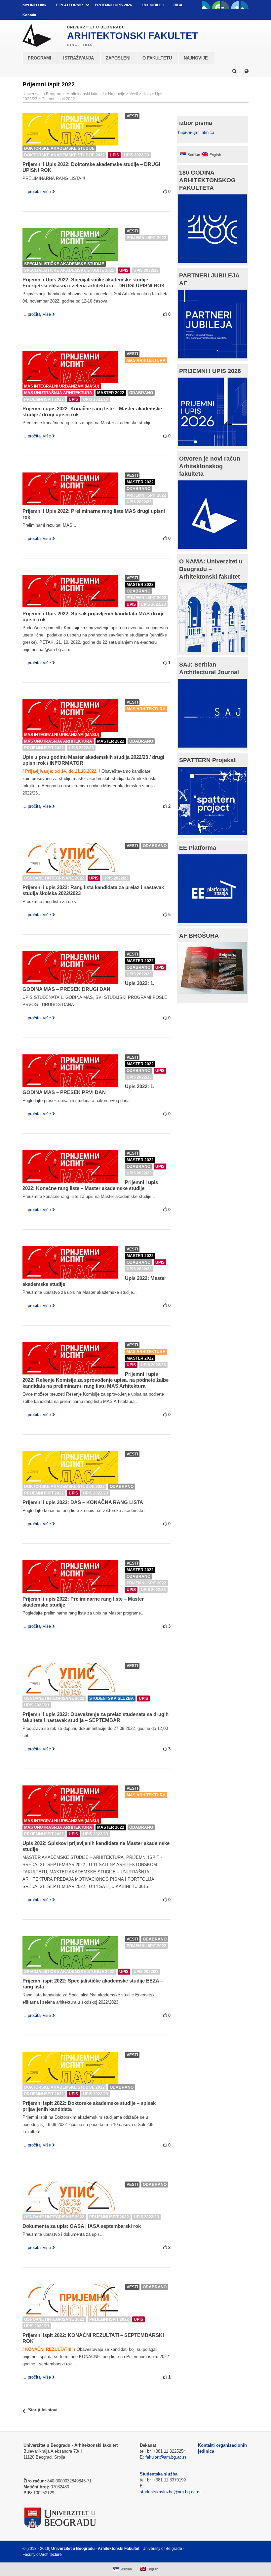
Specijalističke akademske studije (64, 264)
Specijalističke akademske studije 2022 (69, 270)
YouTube (216, 5)
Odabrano (141, 393)
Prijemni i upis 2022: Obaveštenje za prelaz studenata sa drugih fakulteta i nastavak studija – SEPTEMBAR (96, 1717)
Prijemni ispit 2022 (58, 99)
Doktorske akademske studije (59, 148)
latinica (207, 132)
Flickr (225, 5)
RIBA (178, 5)
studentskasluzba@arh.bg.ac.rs (170, 2492)
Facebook (206, 5)
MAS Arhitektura (146, 360)
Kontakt (29, 15)
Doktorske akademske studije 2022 (64, 155)
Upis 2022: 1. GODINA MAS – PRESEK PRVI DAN (88, 1089)
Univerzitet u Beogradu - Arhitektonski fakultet (63, 94)
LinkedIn (235, 5)
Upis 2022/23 (136, 155)
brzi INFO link (34, 5)
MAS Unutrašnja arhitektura (58, 393)
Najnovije (117, 94)
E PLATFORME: (70, 5)
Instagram (245, 5)
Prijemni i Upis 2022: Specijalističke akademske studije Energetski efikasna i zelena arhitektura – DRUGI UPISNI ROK (94, 283)
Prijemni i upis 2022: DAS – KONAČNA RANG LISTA (83, 1502)
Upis (147, 94)
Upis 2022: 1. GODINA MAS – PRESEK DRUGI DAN (88, 986)
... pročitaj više (37, 192)
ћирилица (188, 132)
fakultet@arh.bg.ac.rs (166, 2457)
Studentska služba (112, 1698)
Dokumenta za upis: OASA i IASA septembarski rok (82, 2226)
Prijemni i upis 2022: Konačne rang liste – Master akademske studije (90, 1185)
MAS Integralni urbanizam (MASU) (62, 386)
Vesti (134, 94)
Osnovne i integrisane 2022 (54, 878)
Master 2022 (111, 393)
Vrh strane (232, 2549)
